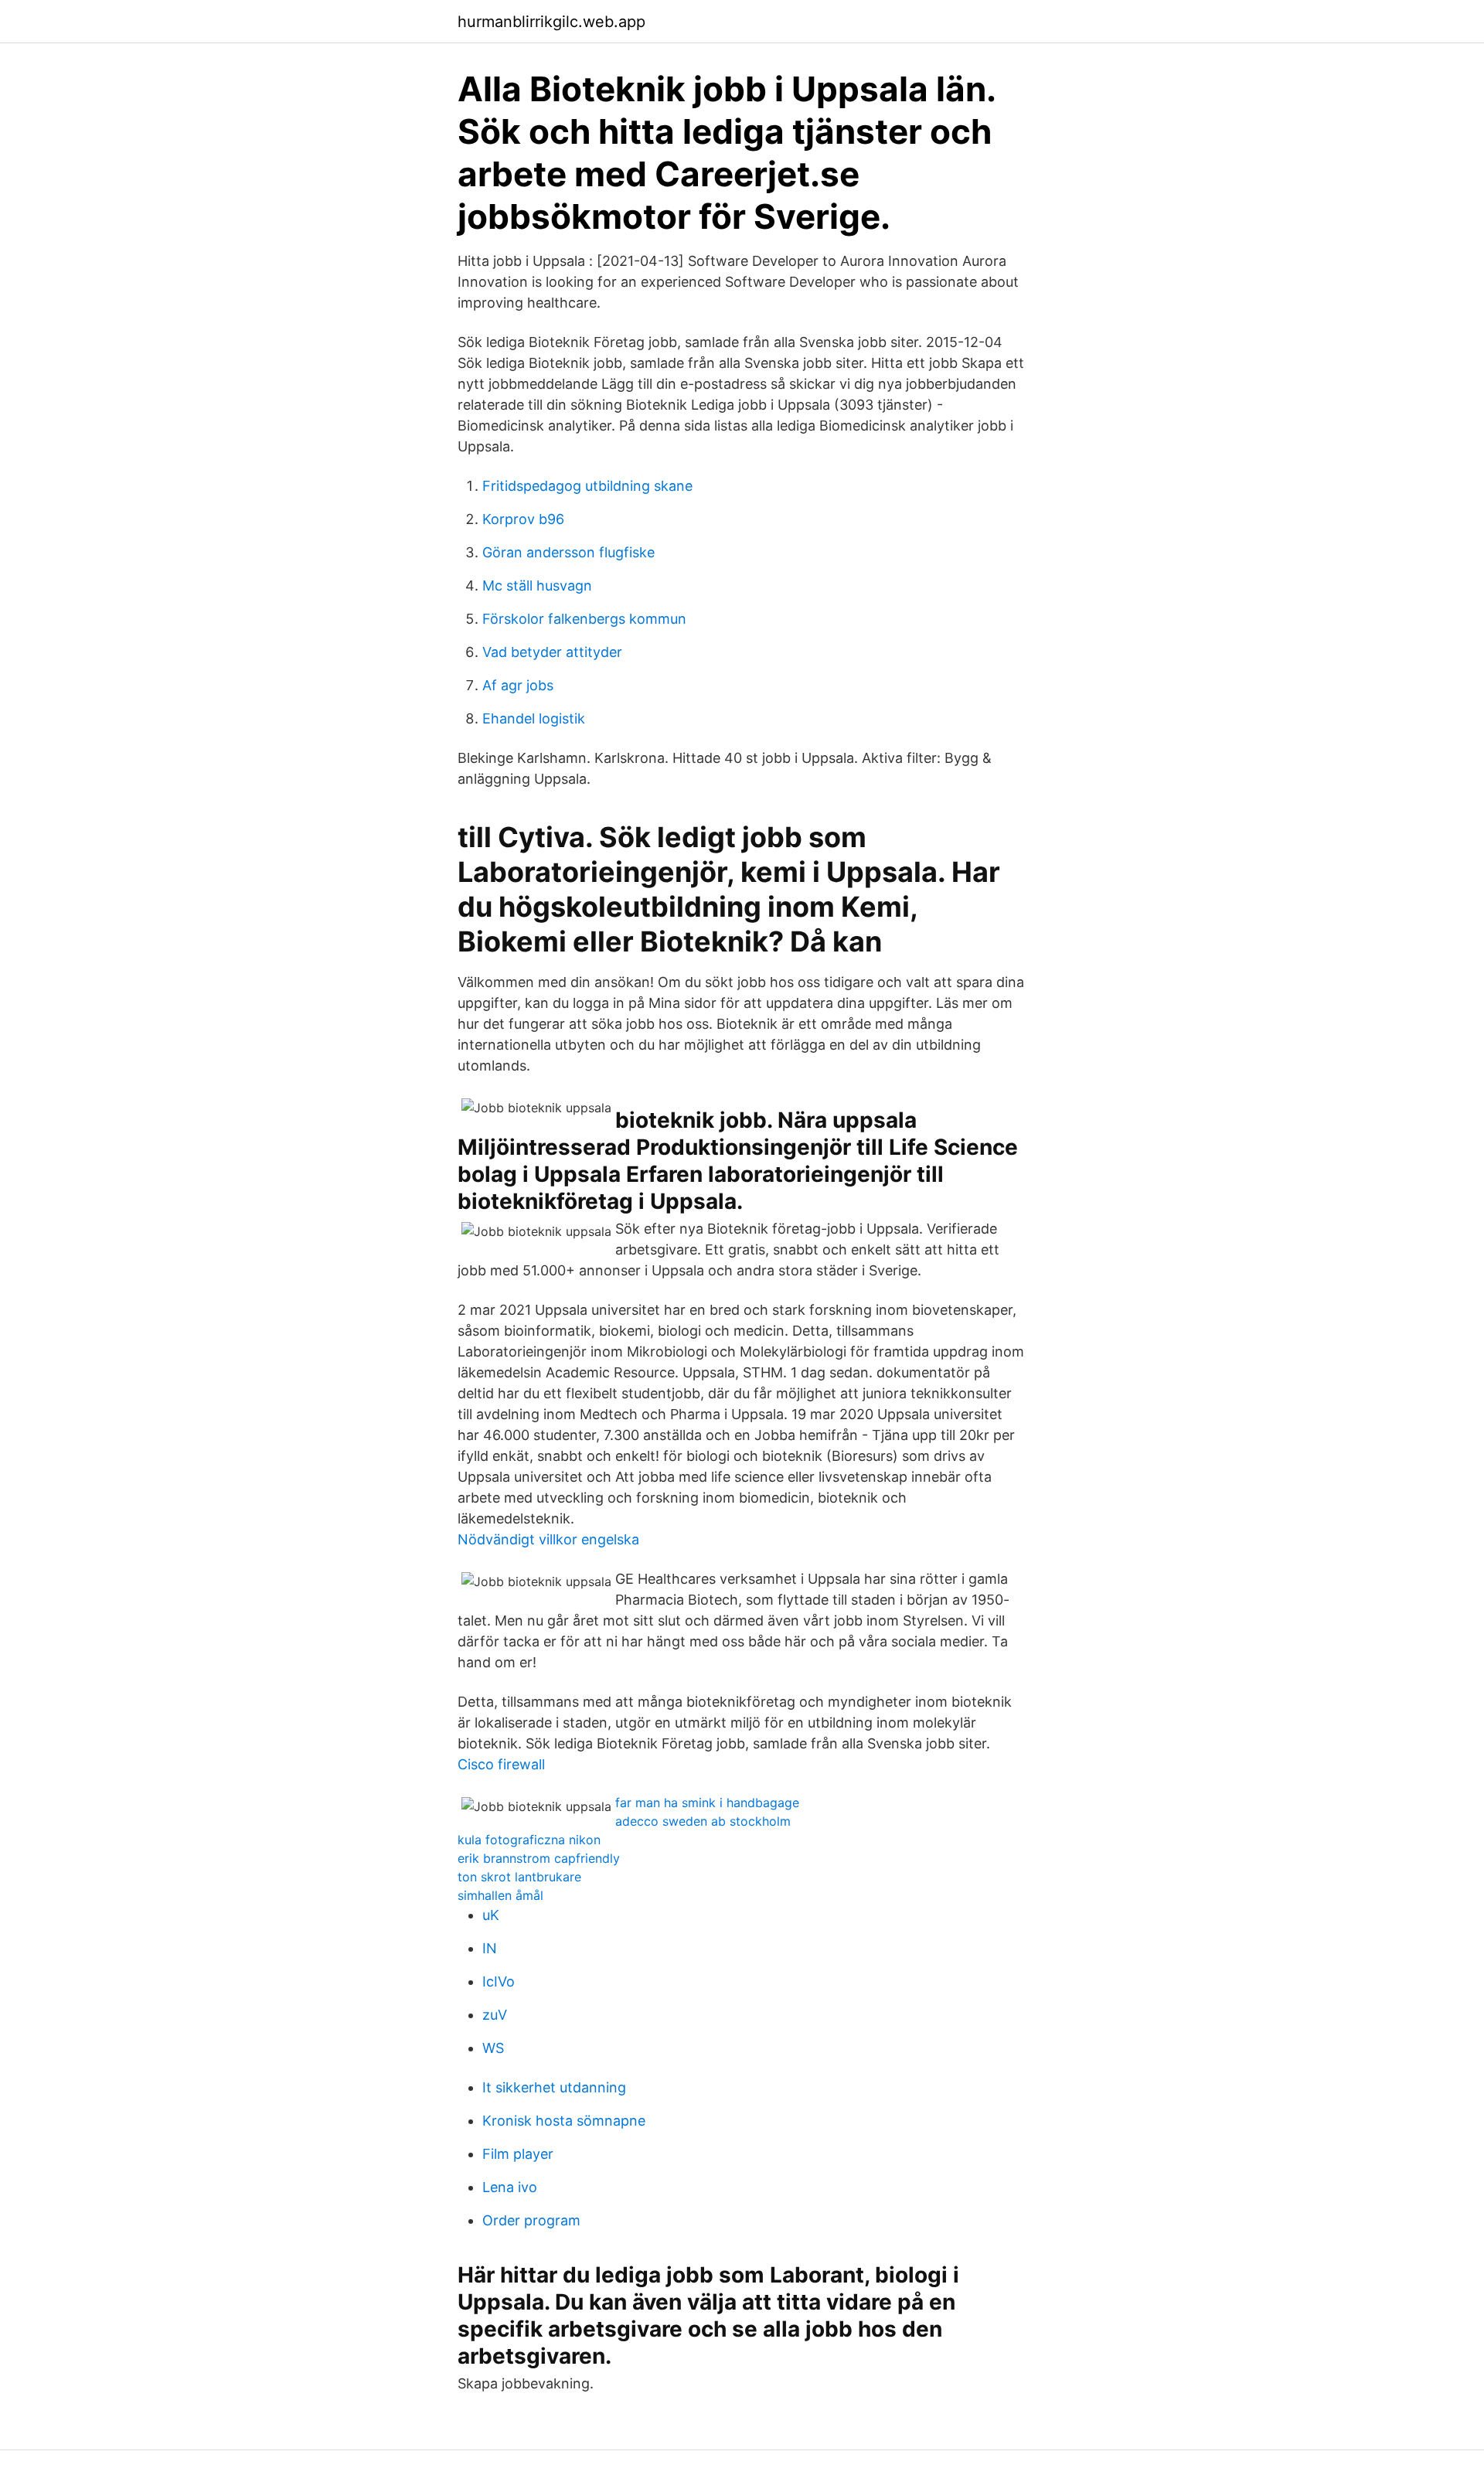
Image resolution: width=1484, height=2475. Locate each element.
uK (491, 1915)
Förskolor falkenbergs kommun (584, 619)
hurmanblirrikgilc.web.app (551, 22)
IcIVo (499, 1981)
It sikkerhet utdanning (554, 2087)
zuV (495, 2015)
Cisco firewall (501, 1764)
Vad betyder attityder (552, 652)
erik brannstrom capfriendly (539, 1858)
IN (490, 1948)
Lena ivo (510, 2187)
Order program (531, 2220)
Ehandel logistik (534, 718)
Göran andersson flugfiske (568, 552)
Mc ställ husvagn (537, 586)
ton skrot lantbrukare (519, 1877)
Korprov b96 (523, 519)
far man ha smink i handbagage (707, 1803)
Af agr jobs (518, 685)
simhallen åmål (500, 1895)
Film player (518, 2154)
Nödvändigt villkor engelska (548, 1539)
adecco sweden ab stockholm (703, 1821)
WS (493, 2048)
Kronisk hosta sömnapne (564, 2121)
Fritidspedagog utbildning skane (587, 486)
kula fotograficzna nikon (529, 1840)
